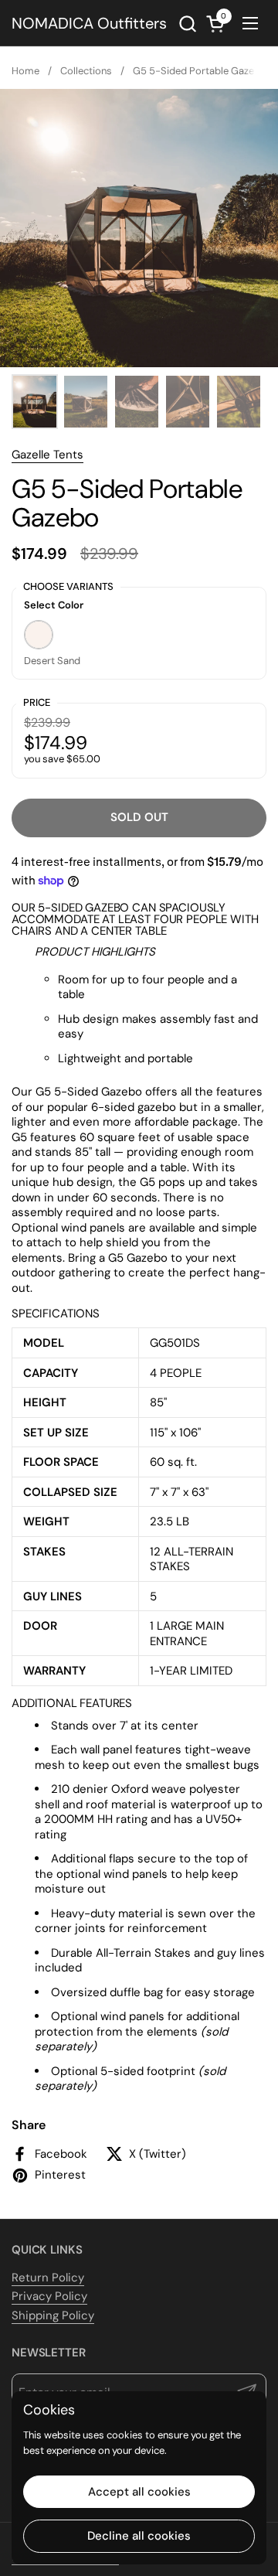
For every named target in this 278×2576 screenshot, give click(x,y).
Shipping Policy (53, 2315)
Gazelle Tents (47, 455)
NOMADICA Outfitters (89, 23)
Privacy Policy (49, 2296)
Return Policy (48, 2278)
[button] (187, 24)
